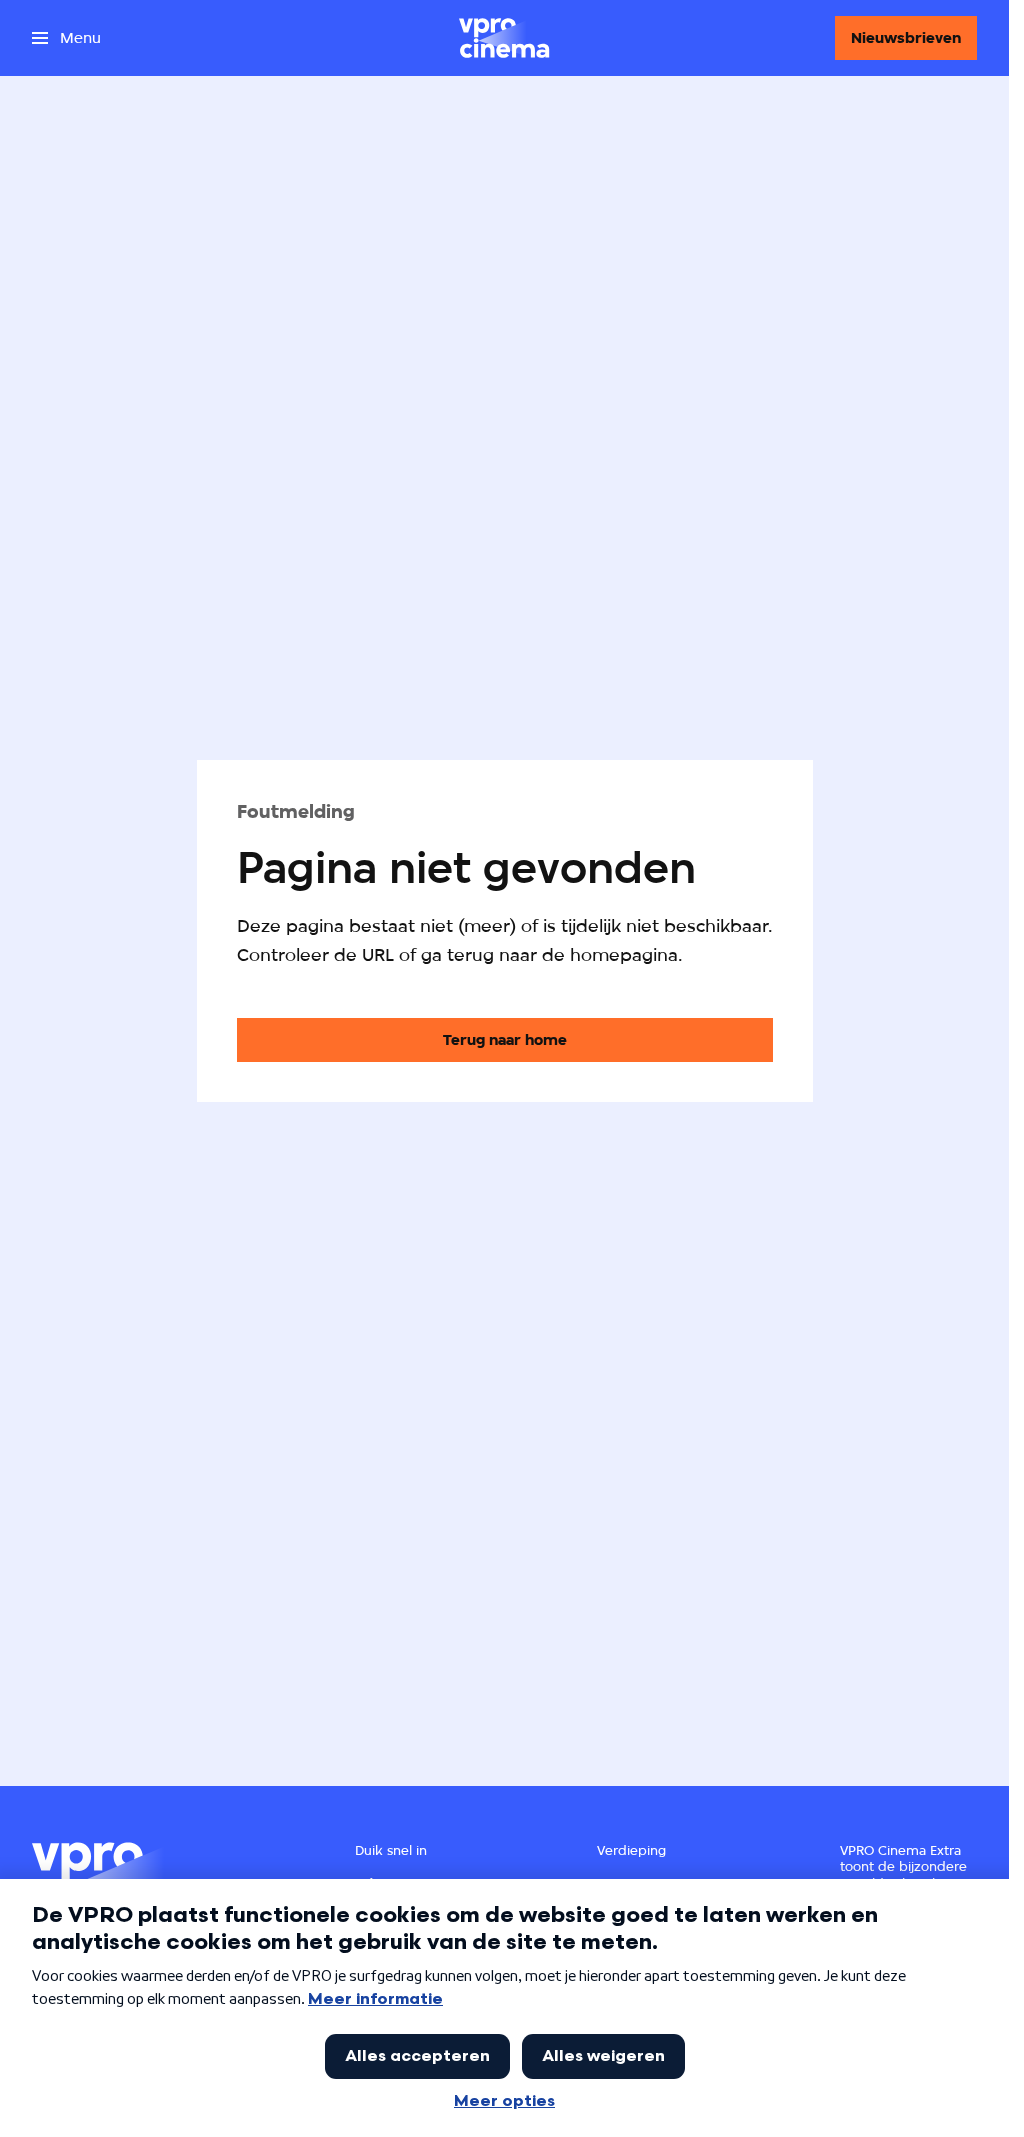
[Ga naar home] (504, 38)
